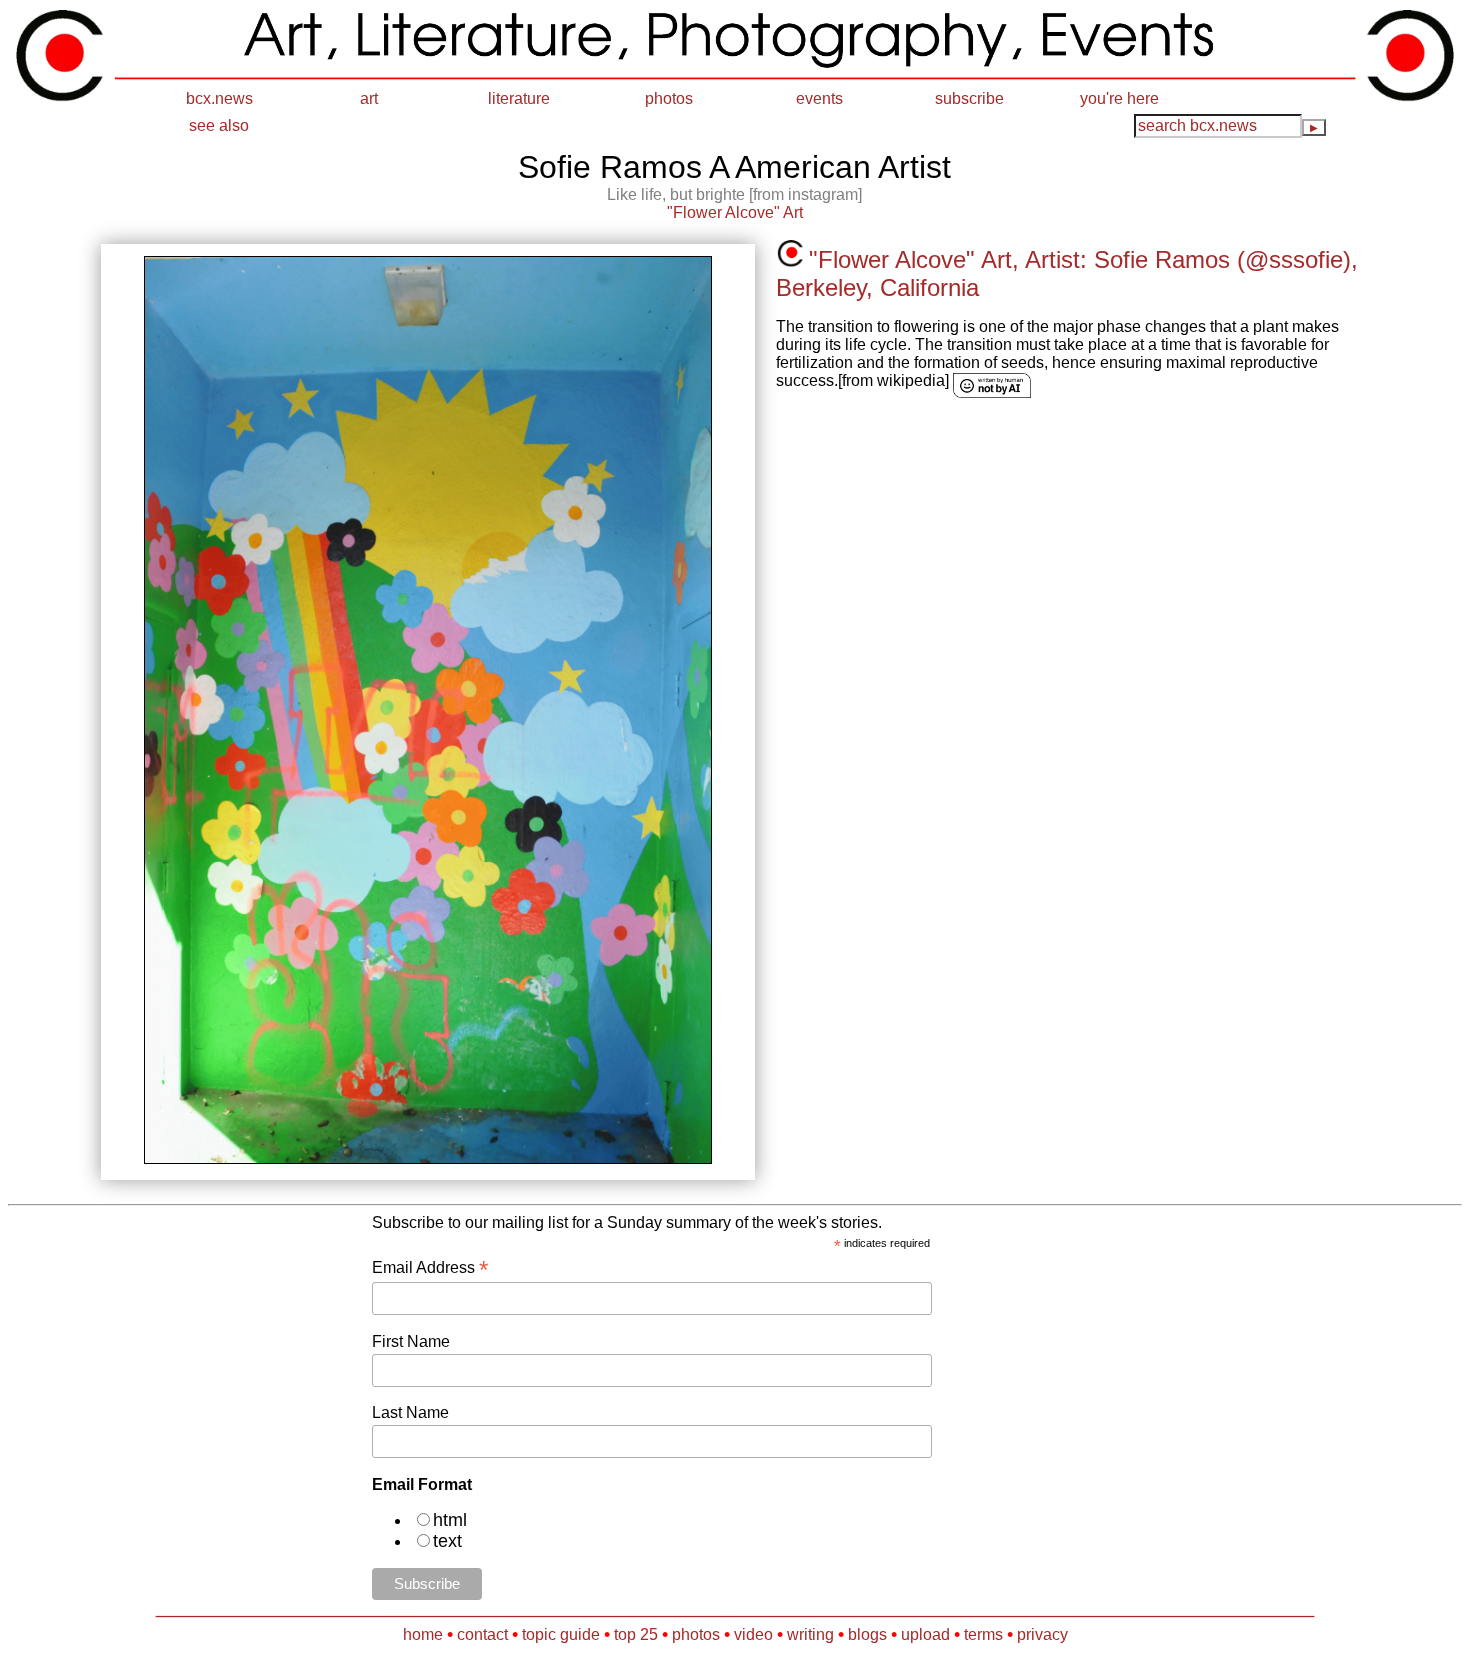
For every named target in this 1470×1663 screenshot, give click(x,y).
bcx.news (219, 98)
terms (983, 1634)
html (450, 1520)
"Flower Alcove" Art (735, 212)
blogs (867, 1634)
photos (669, 98)
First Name (411, 1341)
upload (925, 1634)
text (447, 1541)
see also (219, 125)
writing (810, 1634)
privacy (1042, 1634)
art (369, 98)
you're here (1119, 98)
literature (519, 98)
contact (482, 1634)
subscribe (969, 98)
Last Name (410, 1412)
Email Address (430, 1267)
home (423, 1634)
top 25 (636, 1634)
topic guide (561, 1634)
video (753, 1634)
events (819, 98)
